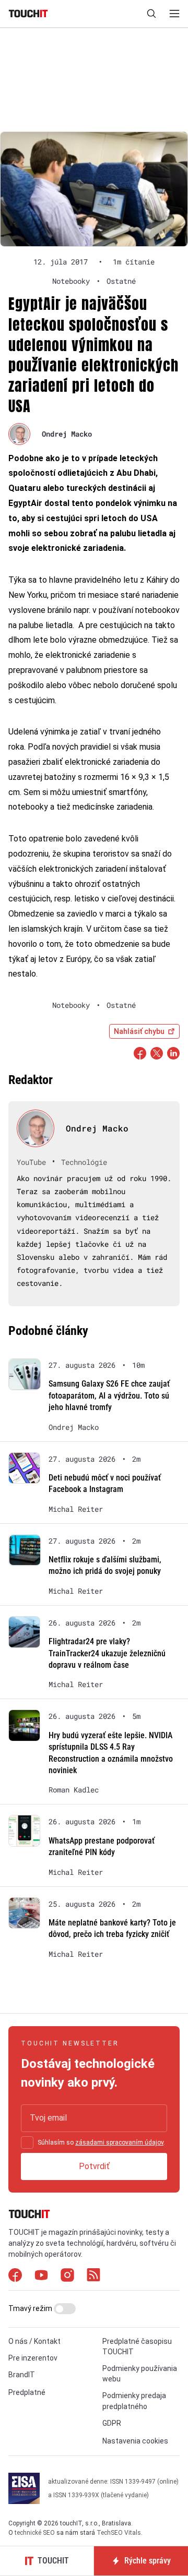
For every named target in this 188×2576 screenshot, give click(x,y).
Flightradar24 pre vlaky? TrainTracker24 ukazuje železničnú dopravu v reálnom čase (107, 1653)
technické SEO (35, 2533)
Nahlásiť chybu (139, 1031)
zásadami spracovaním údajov (119, 2142)
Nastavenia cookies (135, 2441)
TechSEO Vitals (119, 2533)
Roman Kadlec (74, 1790)
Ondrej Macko (67, 434)
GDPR (112, 2423)
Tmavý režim (31, 2308)
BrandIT (22, 2375)
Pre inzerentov (33, 2358)
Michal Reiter (76, 1509)
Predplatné (27, 2392)
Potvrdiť (94, 2166)
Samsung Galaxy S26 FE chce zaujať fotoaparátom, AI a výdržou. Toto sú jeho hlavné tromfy (109, 1395)
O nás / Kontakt (34, 2341)
